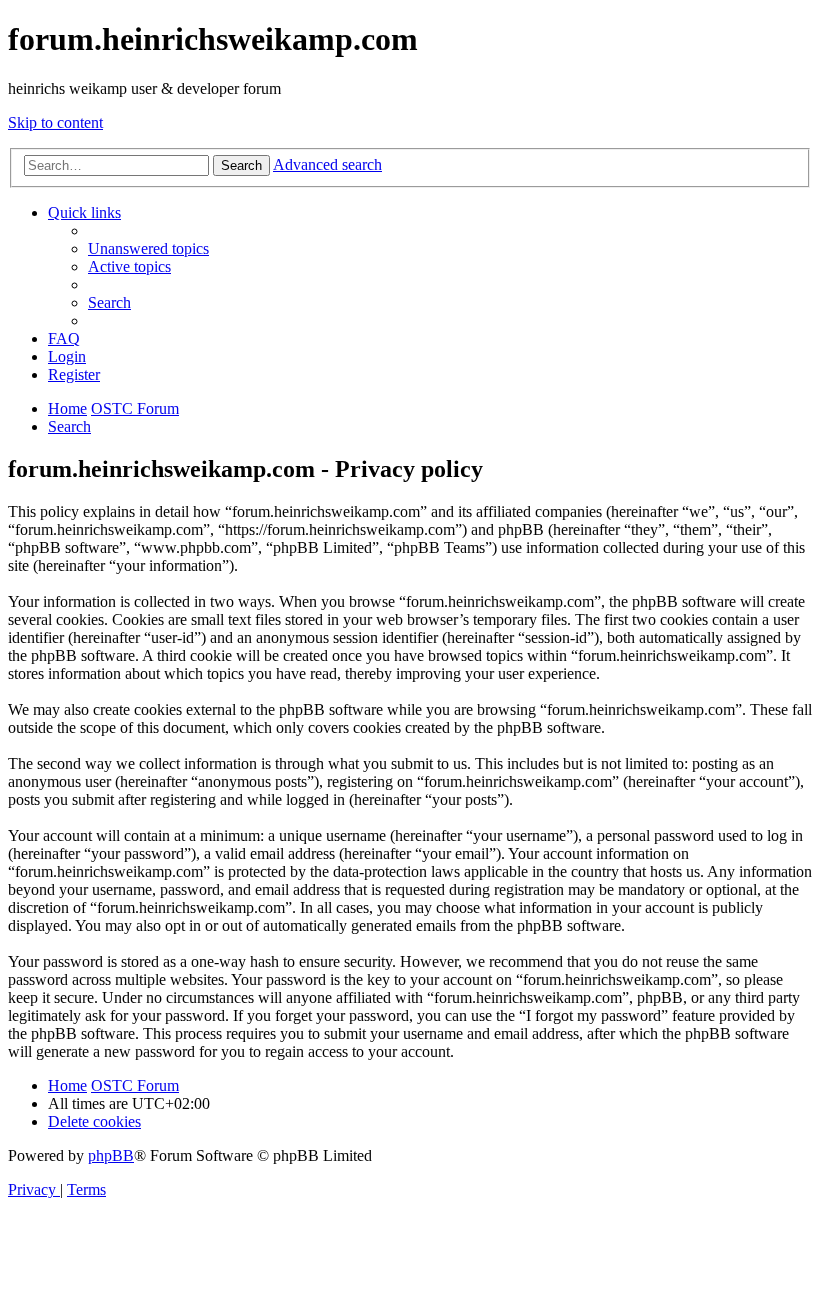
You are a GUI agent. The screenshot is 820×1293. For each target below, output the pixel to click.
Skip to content (55, 122)
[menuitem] (148, 248)
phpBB (111, 1155)
